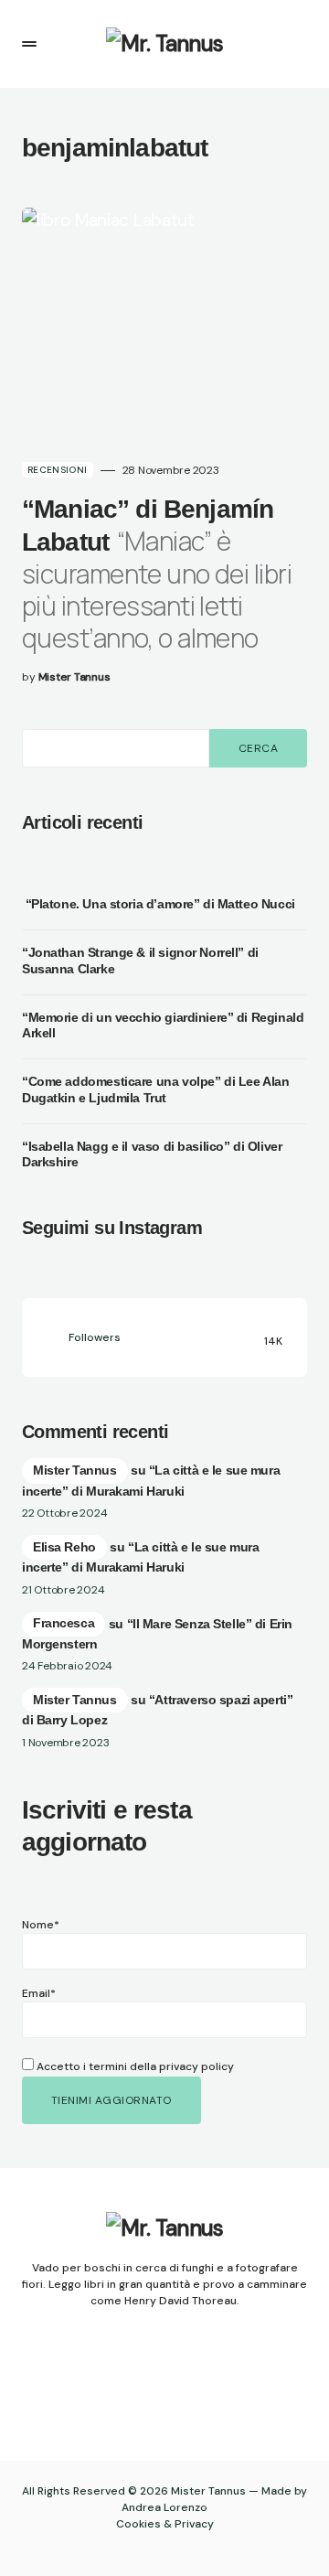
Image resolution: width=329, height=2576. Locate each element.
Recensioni (58, 470)
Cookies (138, 2524)
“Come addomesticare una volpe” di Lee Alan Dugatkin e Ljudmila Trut (155, 1089)
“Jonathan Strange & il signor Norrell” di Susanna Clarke (140, 961)
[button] (29, 44)
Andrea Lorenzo (164, 2507)
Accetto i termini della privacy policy (134, 2066)
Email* (39, 1993)
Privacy (194, 2524)
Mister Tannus (75, 1470)
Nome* (41, 1925)
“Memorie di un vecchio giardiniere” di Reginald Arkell (163, 1025)
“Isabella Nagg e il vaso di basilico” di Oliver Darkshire (152, 1154)
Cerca (258, 748)
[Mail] (183, 2385)
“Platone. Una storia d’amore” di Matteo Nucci (159, 904)
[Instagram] (147, 2385)
